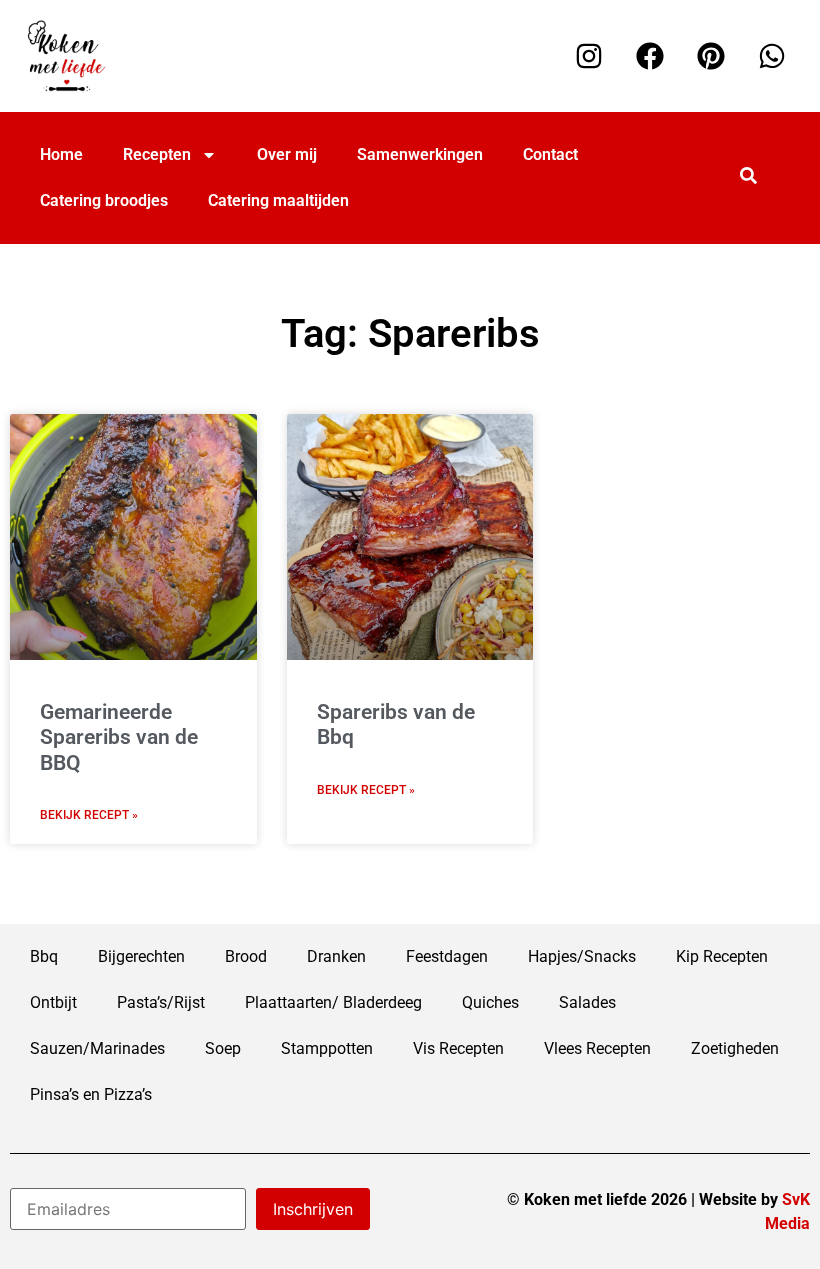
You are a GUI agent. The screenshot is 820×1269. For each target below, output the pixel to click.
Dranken (336, 956)
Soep (223, 1048)
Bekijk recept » (89, 815)
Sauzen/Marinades (97, 1048)
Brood (246, 956)
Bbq (44, 956)
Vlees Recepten (597, 1048)
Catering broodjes (104, 200)
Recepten (157, 154)
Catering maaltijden (278, 200)
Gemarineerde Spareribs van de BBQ (119, 737)
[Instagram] (589, 56)
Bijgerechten (141, 956)
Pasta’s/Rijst (161, 1002)
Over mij (287, 154)
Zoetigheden (735, 1048)
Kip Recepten (722, 956)
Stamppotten (327, 1048)
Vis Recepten (458, 1048)
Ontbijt (53, 1002)
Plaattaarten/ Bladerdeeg (333, 1002)
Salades (587, 1002)
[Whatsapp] (772, 56)
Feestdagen (447, 956)
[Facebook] (650, 56)
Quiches (490, 1002)
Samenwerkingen (420, 154)
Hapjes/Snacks (582, 956)
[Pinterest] (711, 56)
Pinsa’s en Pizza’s (91, 1094)
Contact (550, 154)
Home (61, 154)
